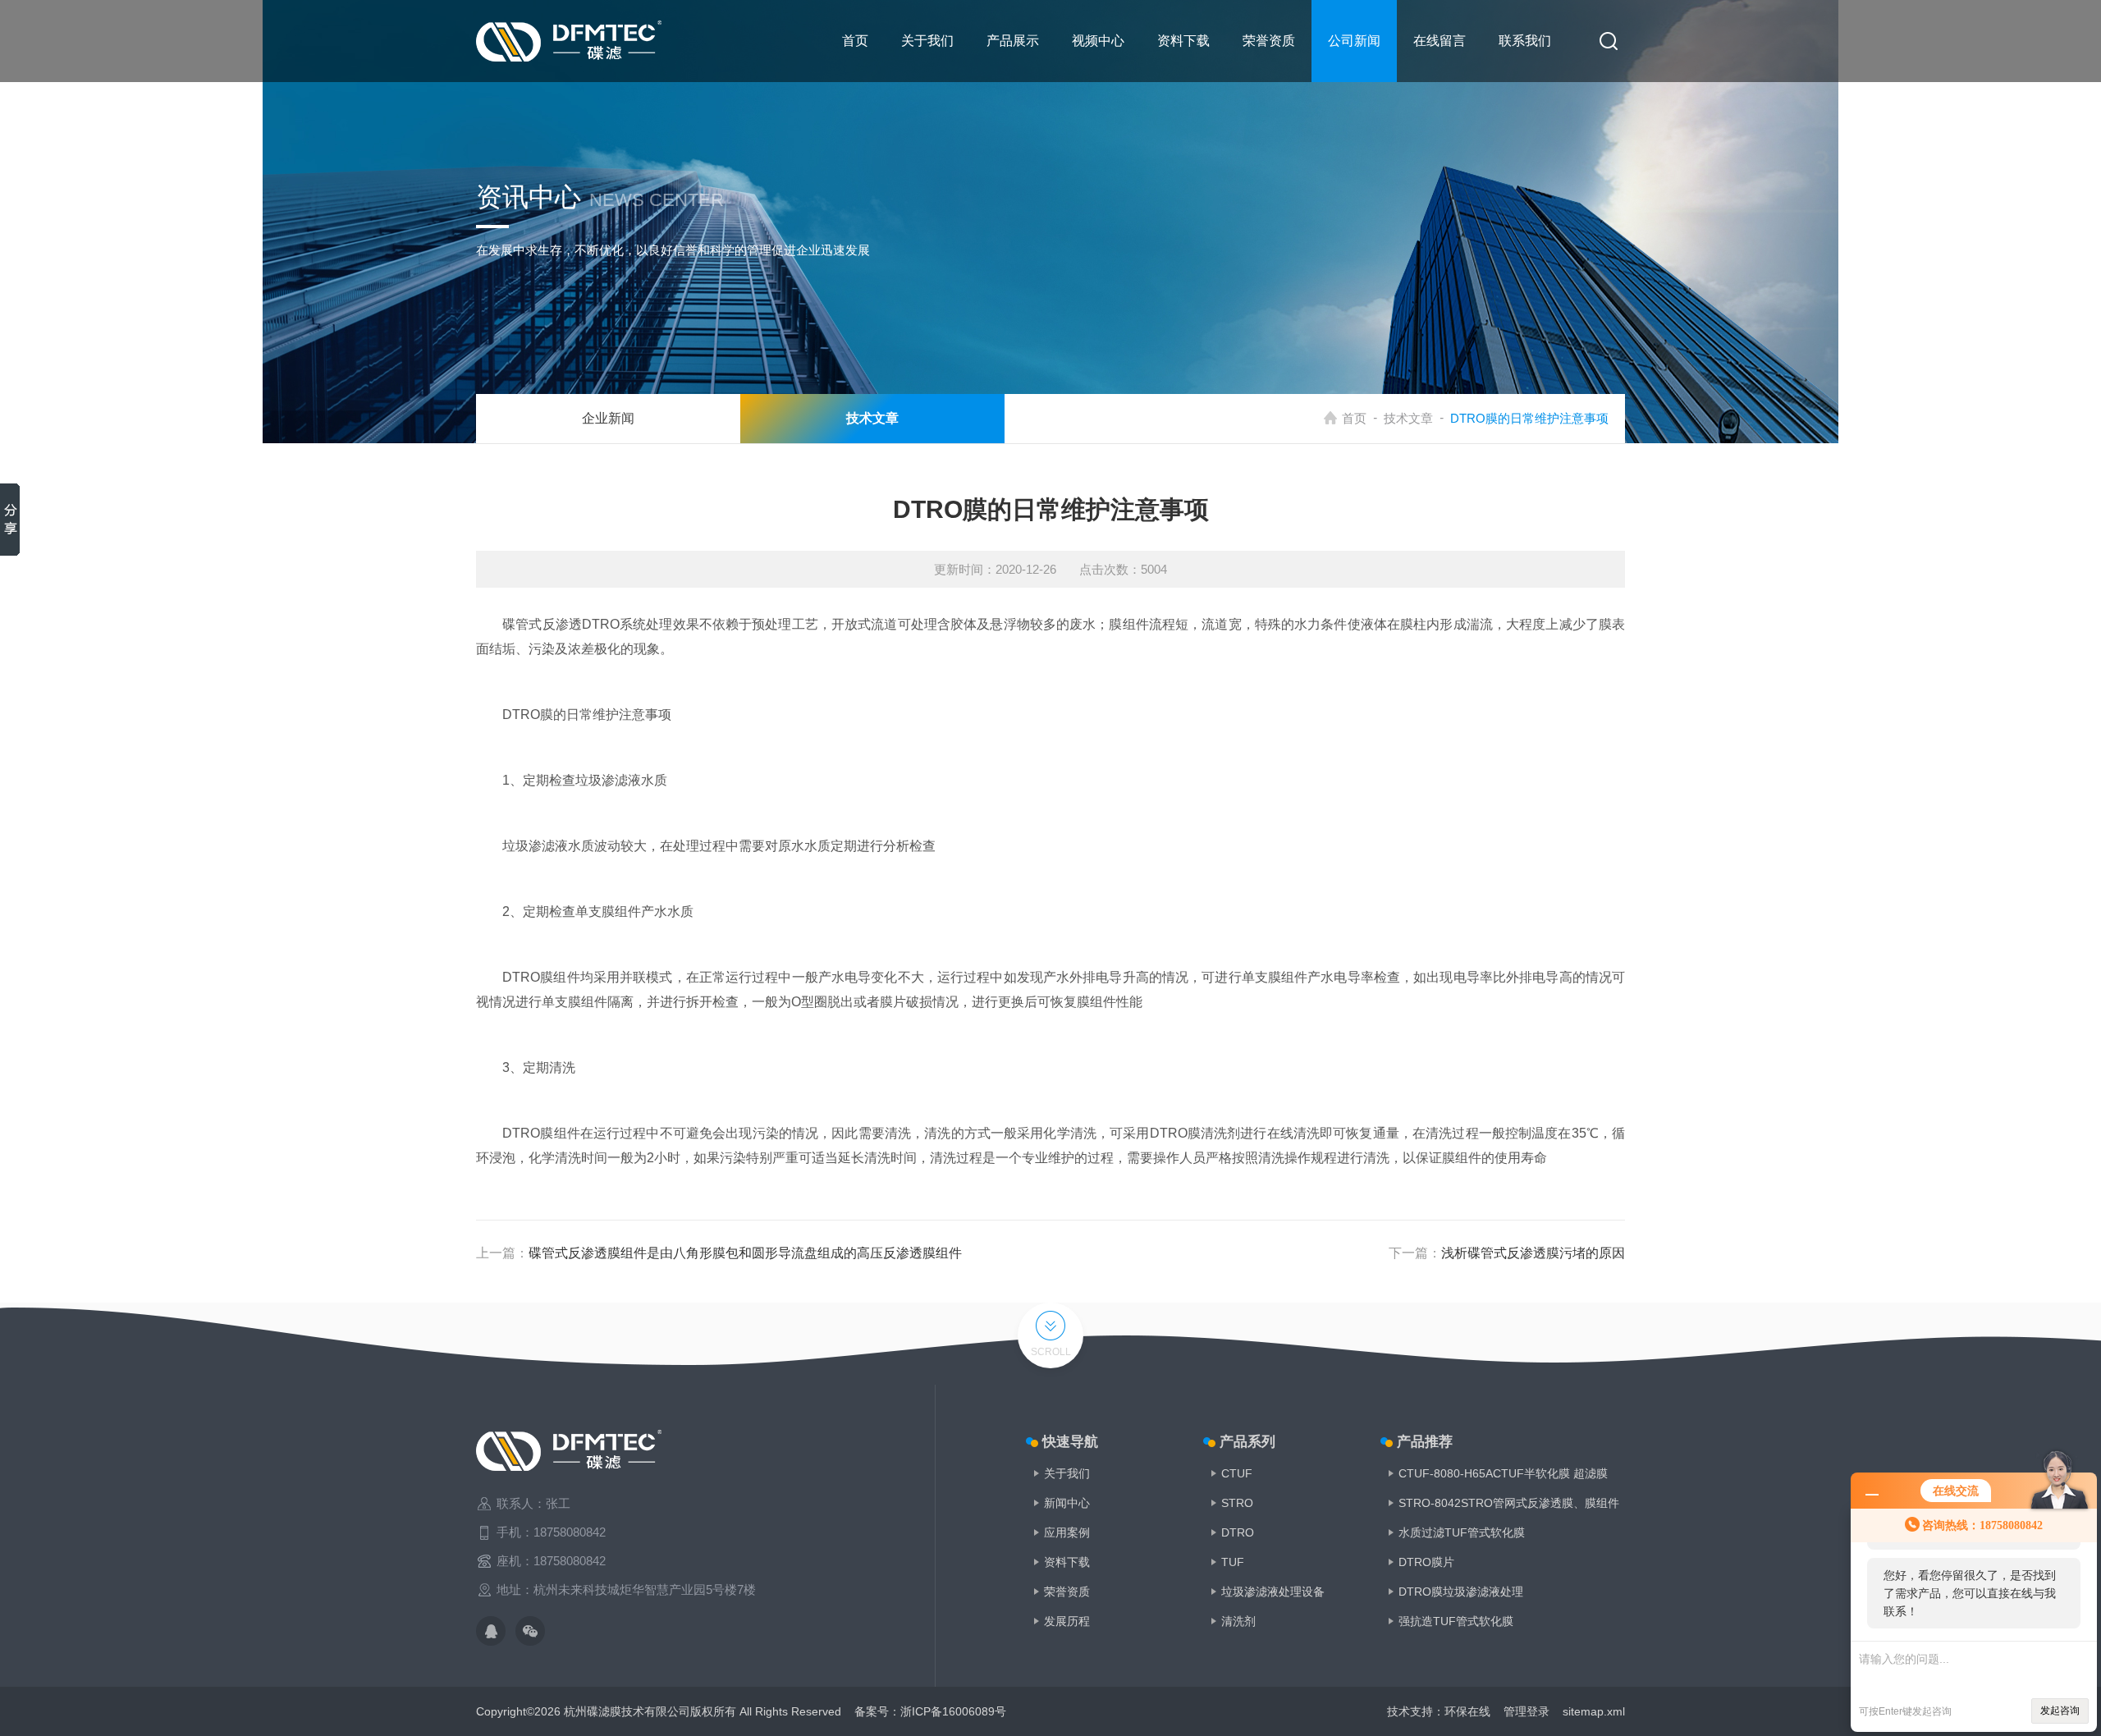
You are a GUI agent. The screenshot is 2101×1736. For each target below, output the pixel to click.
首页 (855, 41)
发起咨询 (2060, 1711)
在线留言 (1440, 41)
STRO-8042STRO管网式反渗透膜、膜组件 (1509, 1503)
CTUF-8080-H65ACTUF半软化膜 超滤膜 (1503, 1473)
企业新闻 (608, 418)
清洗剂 (1238, 1621)
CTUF (1237, 1473)
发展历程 (1067, 1621)
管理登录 (1527, 1711)
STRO (1237, 1503)
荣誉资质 (1269, 41)
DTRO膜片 (1426, 1562)
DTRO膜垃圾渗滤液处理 (1461, 1592)
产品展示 (1013, 41)
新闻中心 (1067, 1503)
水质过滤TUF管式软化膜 (1462, 1532)
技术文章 (1408, 418)
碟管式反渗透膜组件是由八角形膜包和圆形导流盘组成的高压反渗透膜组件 (745, 1253)
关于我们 (927, 41)
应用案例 (1067, 1532)
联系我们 (1525, 41)
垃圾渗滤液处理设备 (1273, 1592)
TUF (1233, 1562)
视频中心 (1098, 41)
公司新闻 (1354, 41)
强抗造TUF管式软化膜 (1456, 1621)
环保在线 (1467, 1711)
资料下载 (1183, 41)
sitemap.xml (1594, 1711)
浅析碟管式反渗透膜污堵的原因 (1533, 1253)
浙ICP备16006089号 (953, 1711)
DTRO (1238, 1532)
